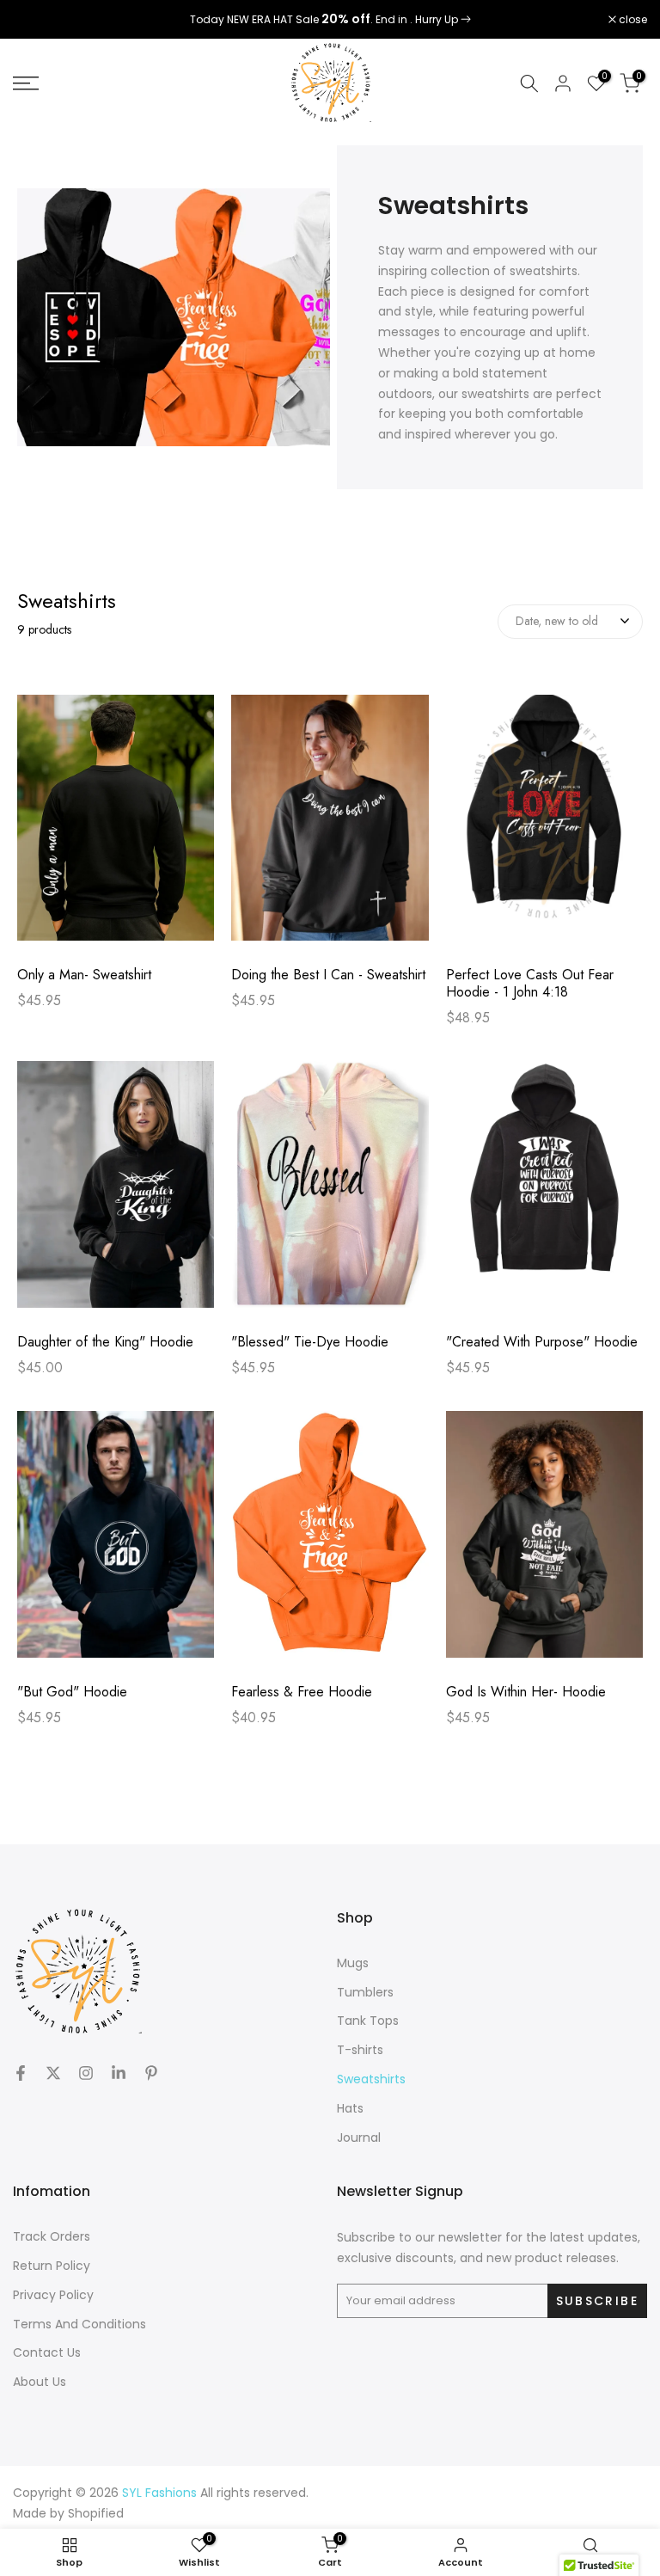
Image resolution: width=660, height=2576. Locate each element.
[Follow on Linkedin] (119, 2073)
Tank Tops (368, 2021)
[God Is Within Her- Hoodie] (544, 1543)
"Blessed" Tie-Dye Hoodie (310, 1342)
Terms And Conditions (79, 2324)
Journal (359, 2137)
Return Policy (52, 2266)
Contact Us (47, 2352)
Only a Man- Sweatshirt (84, 975)
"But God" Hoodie (72, 1692)
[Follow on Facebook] (21, 2073)
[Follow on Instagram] (86, 2073)
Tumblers (365, 1992)
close (36, 20)
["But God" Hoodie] (116, 1543)
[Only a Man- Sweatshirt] (116, 827)
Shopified (96, 2513)
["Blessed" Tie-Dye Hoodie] (330, 1193)
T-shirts (360, 2050)
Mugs (353, 1963)
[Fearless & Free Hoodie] (330, 1543)
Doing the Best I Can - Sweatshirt (328, 975)
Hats (350, 2108)
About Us (40, 2382)
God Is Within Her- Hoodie (526, 1692)
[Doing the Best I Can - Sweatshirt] (330, 827)
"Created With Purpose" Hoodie (542, 1342)
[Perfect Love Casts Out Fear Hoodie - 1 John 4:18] (544, 827)
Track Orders (52, 2236)
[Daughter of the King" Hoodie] (116, 1193)
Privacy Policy (53, 2295)
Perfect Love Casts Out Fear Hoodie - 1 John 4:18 (530, 984)
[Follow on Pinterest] (151, 2073)
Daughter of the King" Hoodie (105, 1342)
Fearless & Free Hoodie (302, 1692)
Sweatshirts (371, 2079)
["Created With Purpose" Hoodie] (544, 1193)
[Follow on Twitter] (53, 2073)
